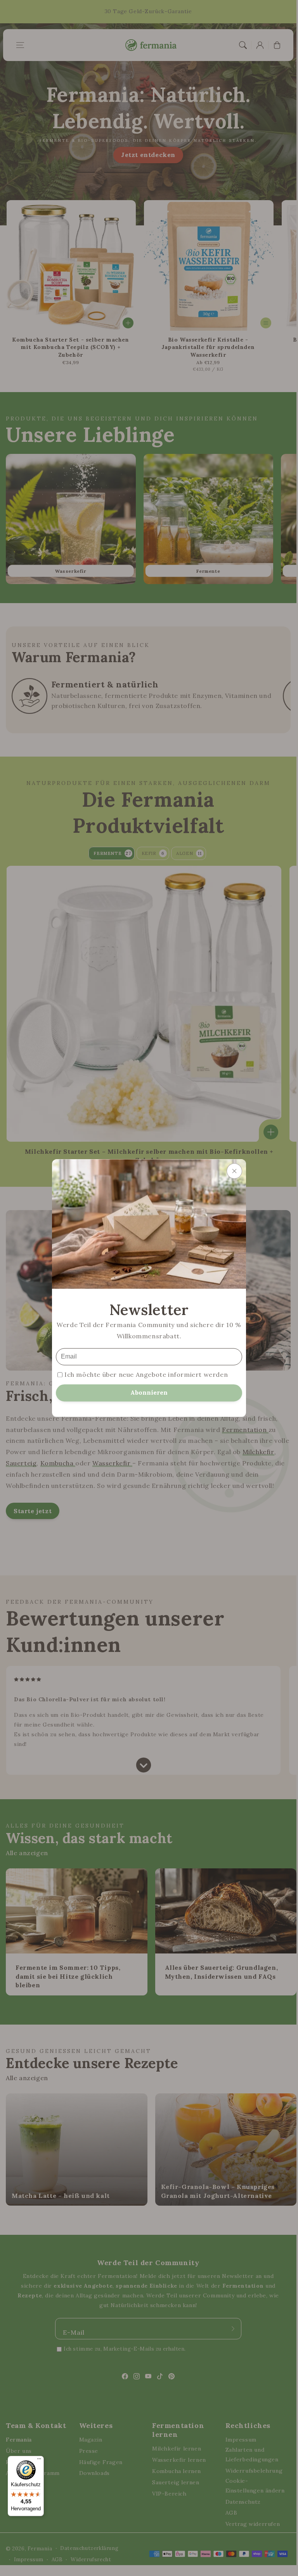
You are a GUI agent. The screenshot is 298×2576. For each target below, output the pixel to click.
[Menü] (39, 2461)
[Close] (234, 1171)
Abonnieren (149, 1392)
